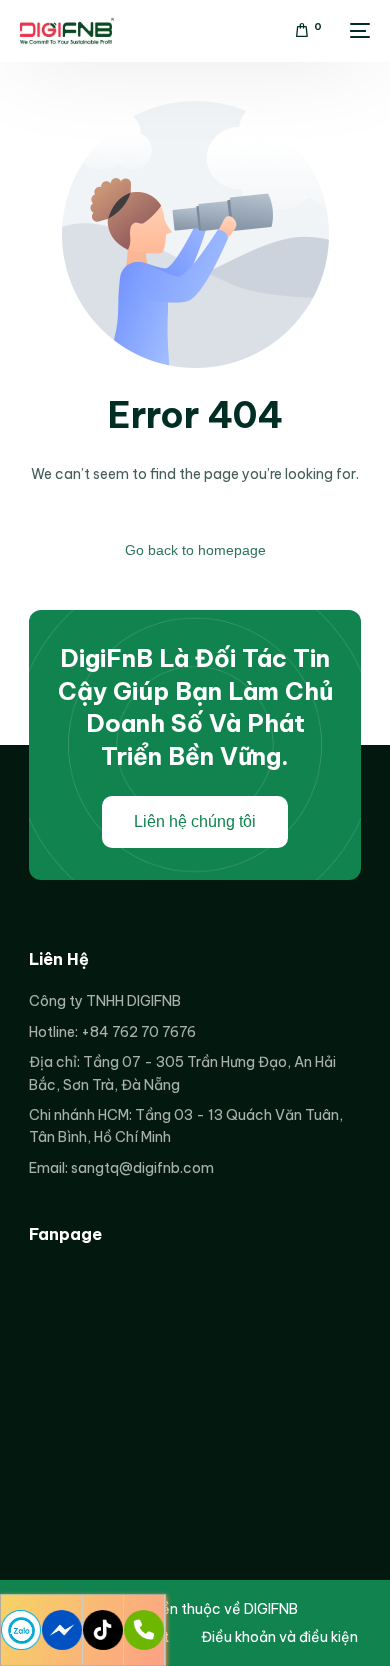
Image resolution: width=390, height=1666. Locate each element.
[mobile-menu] (356, 31)
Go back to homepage (195, 550)
